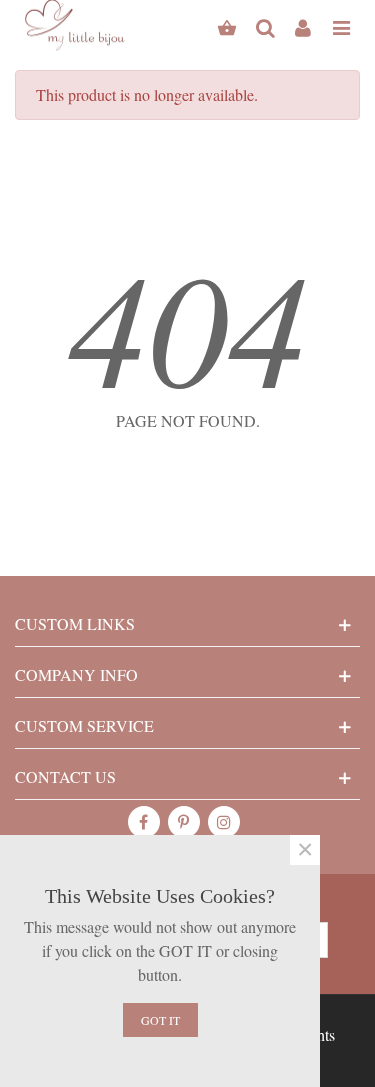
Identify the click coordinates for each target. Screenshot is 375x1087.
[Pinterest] (184, 822)
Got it (160, 1020)
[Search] (265, 25)
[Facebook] (144, 822)
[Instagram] (224, 822)
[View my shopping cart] (227, 25)
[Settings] (303, 25)
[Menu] (341, 25)
